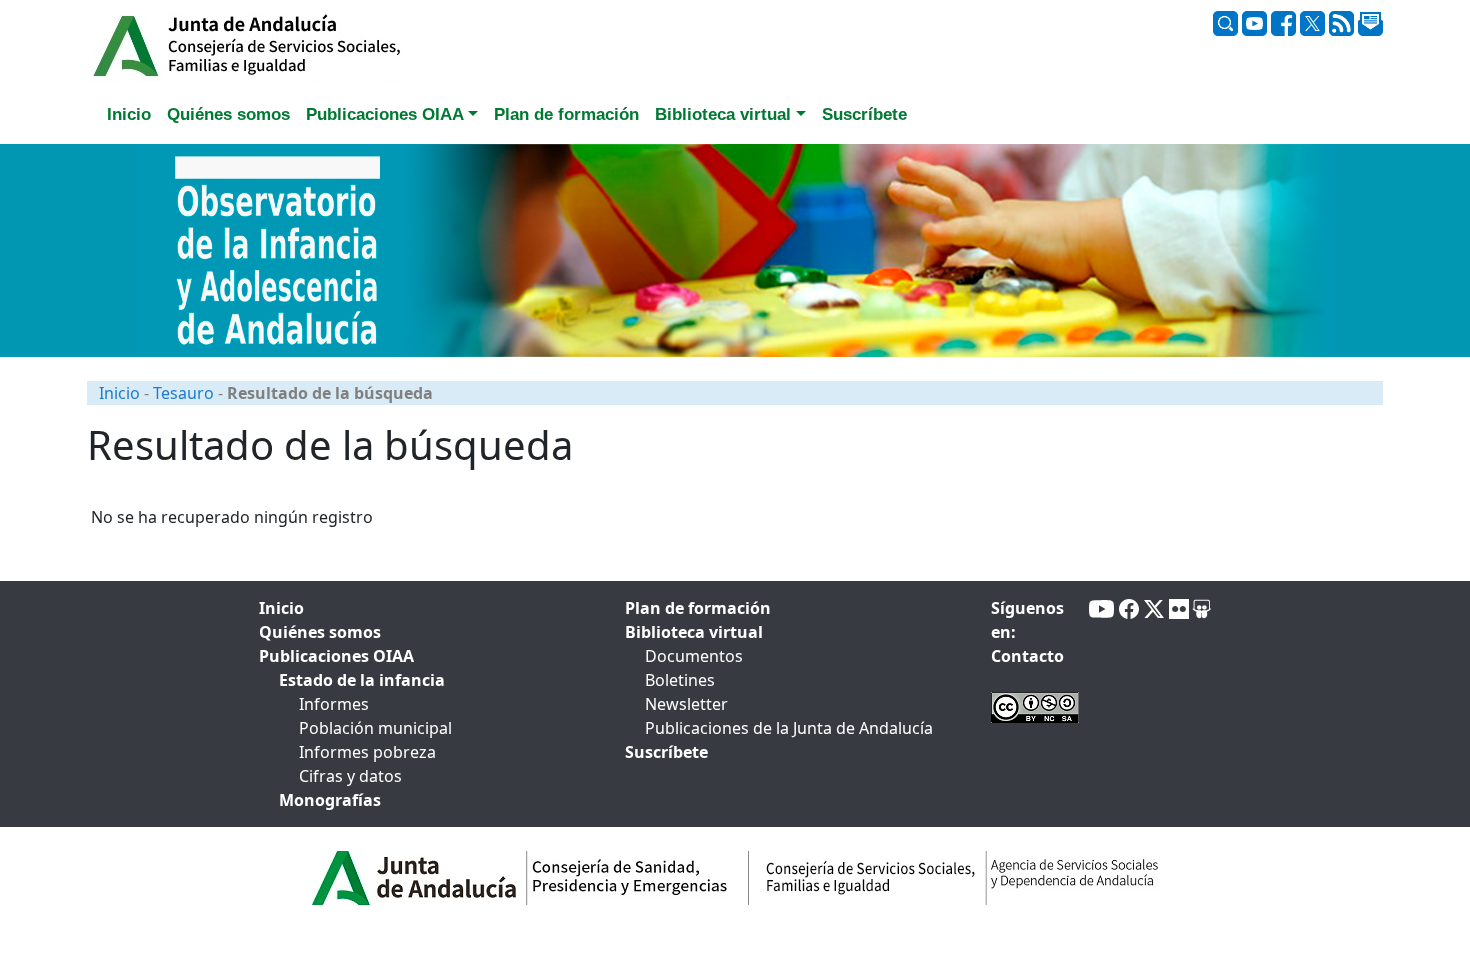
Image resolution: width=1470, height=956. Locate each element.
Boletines (680, 680)
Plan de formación (698, 608)
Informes (334, 704)
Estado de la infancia (362, 680)
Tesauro (183, 393)
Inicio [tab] (129, 114)
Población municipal (375, 728)
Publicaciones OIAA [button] (385, 114)
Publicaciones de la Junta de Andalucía (789, 728)
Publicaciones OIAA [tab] (336, 656)
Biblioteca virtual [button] (723, 114)
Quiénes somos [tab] (228, 114)
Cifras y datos (350, 776)
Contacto (1027, 656)
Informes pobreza (367, 752)
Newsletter (686, 704)
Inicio (119, 393)
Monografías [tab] (330, 800)
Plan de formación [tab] (566, 114)
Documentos (694, 656)
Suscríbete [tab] (864, 114)
